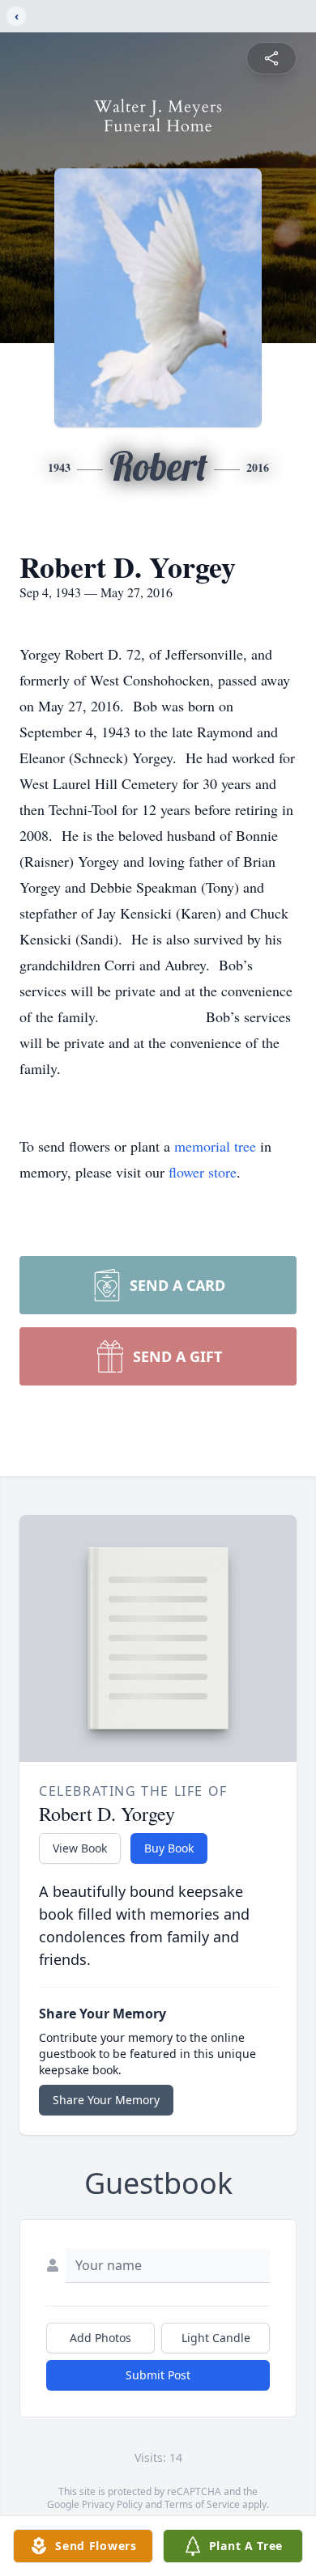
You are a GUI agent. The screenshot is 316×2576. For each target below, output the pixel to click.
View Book (80, 1848)
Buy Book (169, 1848)
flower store (203, 1172)
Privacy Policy (112, 2504)
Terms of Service (202, 2504)
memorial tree (215, 1146)
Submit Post (158, 2375)
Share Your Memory (106, 2100)
